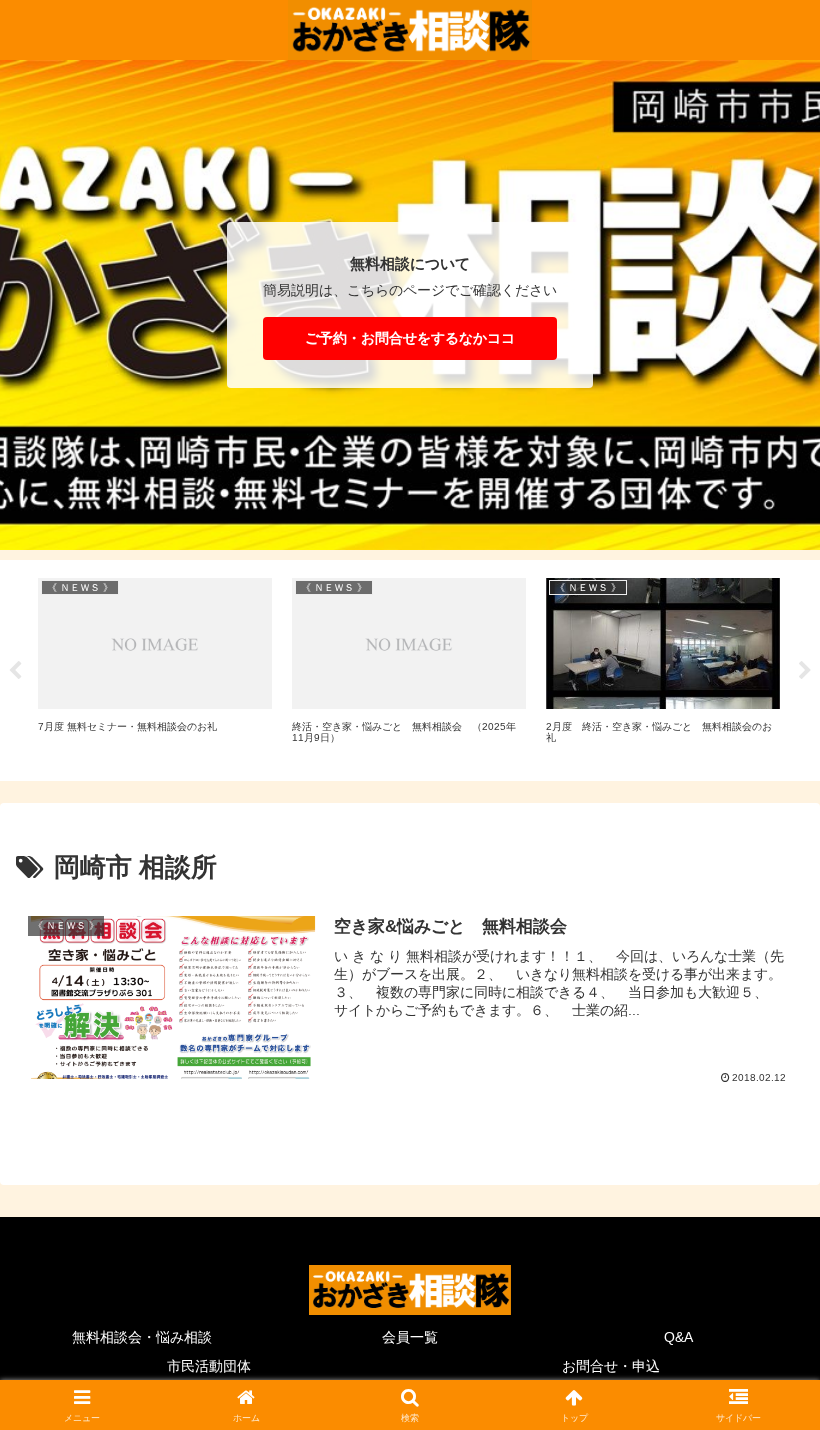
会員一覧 (410, 1337)
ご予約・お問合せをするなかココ (410, 338)
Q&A (678, 1337)
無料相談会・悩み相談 (142, 1337)
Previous (15, 671)
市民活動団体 (209, 1366)
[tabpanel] (155, 667)
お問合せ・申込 (611, 1366)
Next (805, 671)
